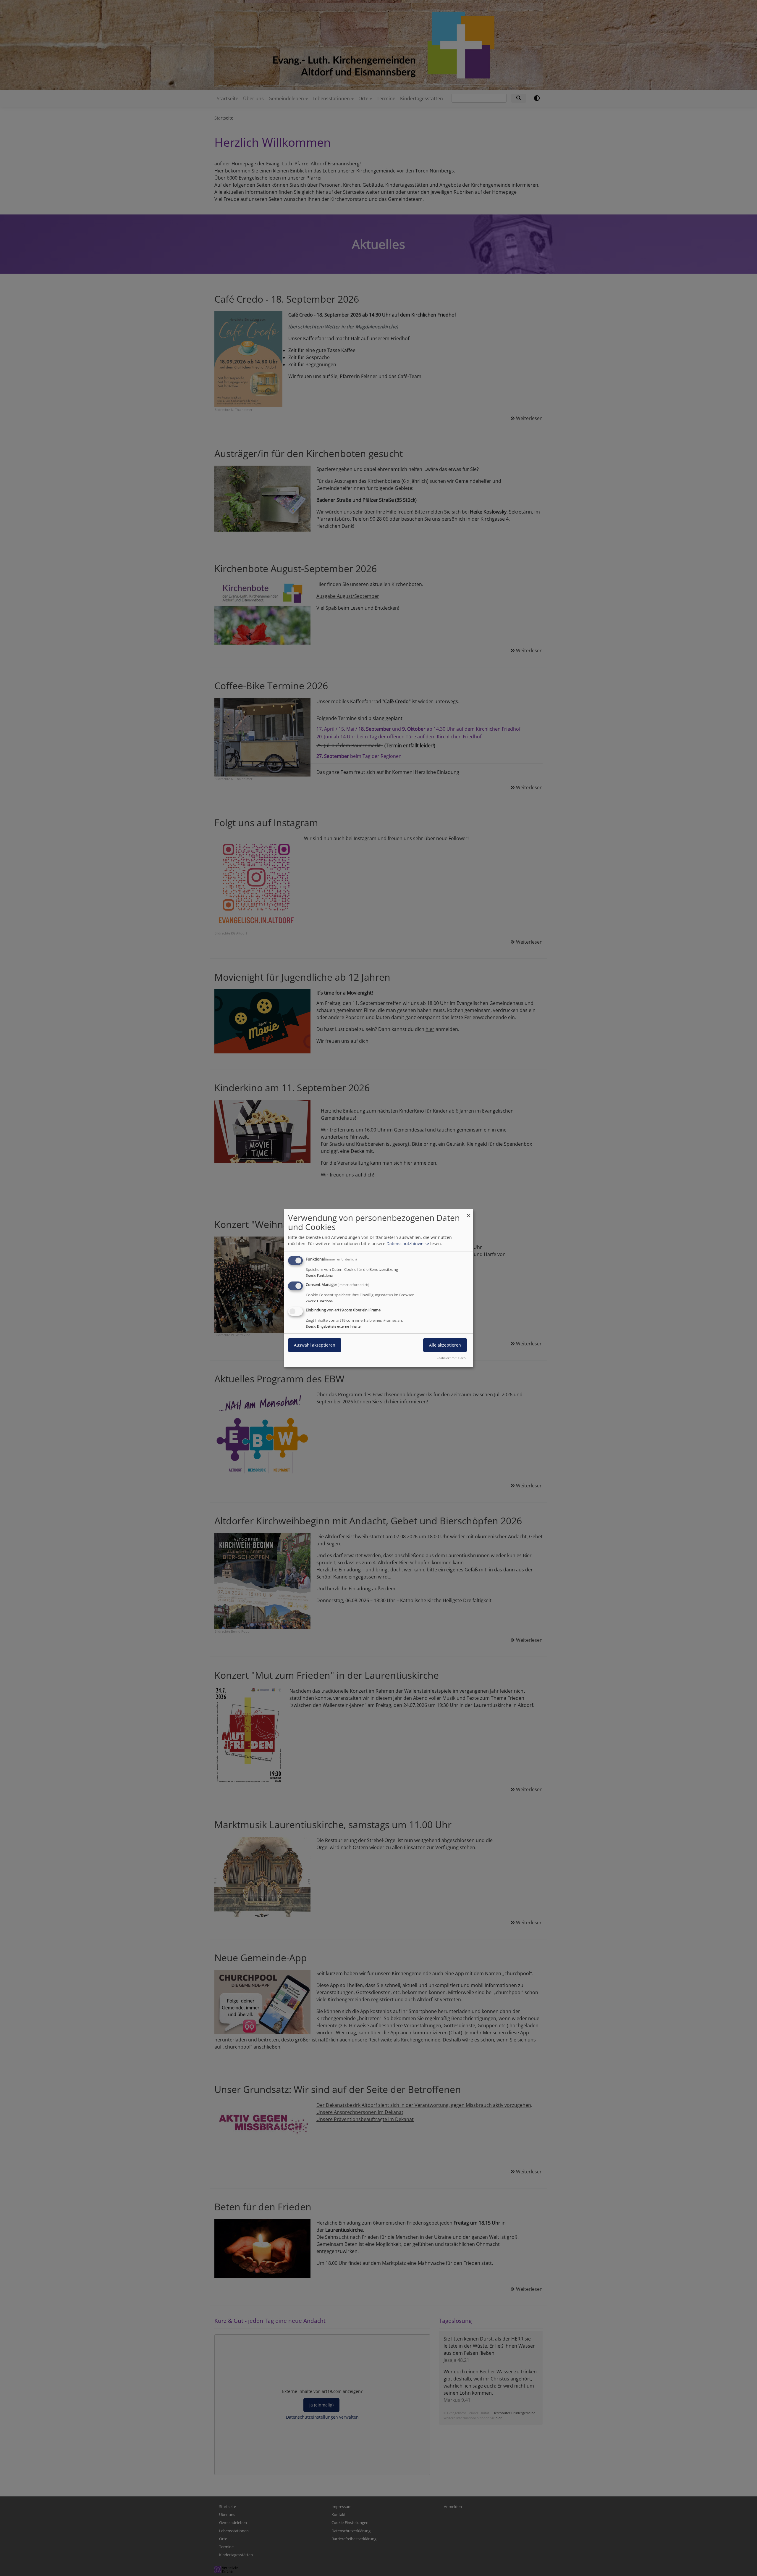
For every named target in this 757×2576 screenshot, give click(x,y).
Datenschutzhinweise (408, 1243)
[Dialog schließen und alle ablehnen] (469, 1213)
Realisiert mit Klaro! (452, 1358)
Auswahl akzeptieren (315, 1345)
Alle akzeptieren (445, 1345)
